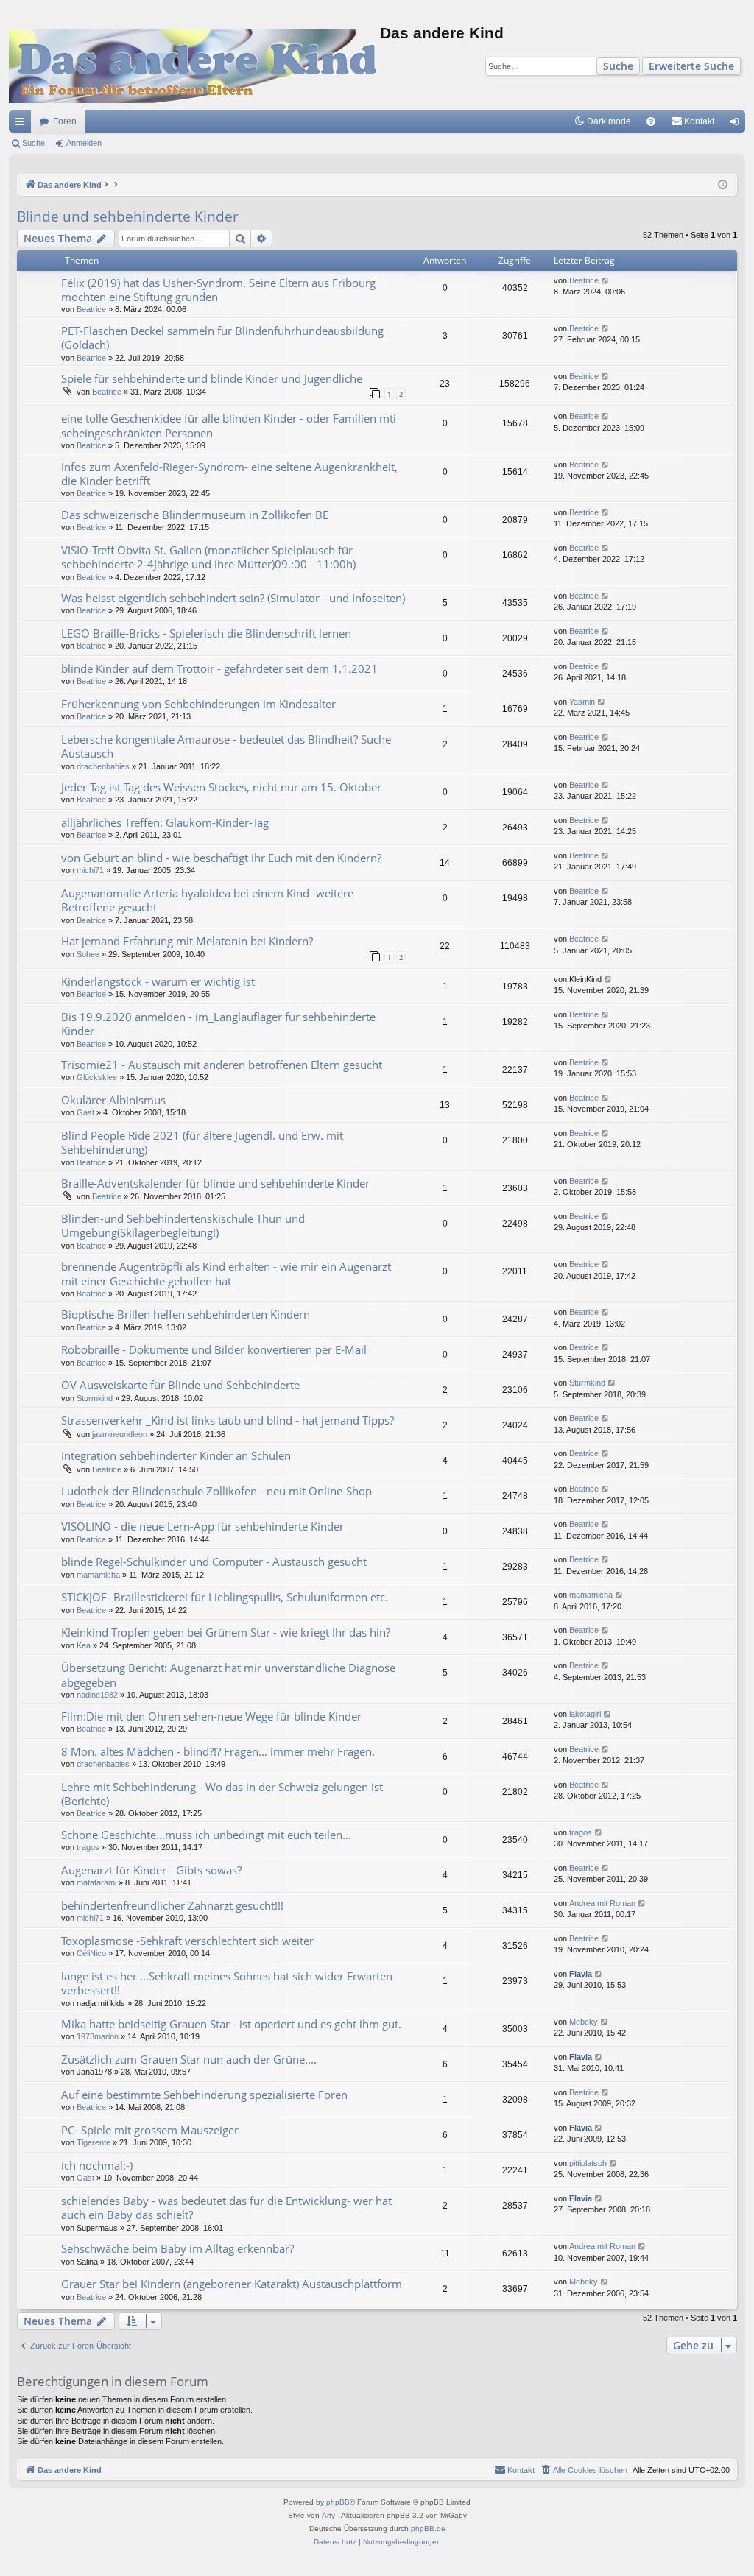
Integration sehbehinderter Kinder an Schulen (176, 1455)
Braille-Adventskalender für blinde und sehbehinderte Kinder (215, 1183)
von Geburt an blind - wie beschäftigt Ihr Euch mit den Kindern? (221, 858)
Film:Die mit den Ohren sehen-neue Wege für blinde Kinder (211, 1716)
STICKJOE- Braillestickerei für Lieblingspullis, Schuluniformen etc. (225, 1597)
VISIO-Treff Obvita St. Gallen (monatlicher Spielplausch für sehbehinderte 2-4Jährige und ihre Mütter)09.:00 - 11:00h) (208, 557)
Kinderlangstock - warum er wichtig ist (158, 981)
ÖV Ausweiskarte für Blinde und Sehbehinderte (180, 1385)
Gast (85, 1112)
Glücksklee (97, 1077)
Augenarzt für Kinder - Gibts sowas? (151, 1870)
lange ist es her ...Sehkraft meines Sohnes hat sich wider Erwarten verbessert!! (227, 1983)
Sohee (88, 954)
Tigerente (94, 2142)
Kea (84, 1645)
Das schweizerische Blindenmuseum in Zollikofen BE (195, 515)
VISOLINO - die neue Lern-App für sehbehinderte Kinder (202, 1526)
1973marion (98, 2036)
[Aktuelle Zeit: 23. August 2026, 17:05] (723, 185)
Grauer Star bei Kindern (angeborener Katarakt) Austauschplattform (232, 2284)
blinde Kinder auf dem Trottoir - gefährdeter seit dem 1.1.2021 (219, 668)
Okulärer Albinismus (113, 1100)
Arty (328, 2515)
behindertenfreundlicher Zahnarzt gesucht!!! (172, 1905)
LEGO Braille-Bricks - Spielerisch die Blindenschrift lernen (206, 633)
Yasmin (582, 702)
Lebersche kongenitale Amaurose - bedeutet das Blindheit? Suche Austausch (226, 746)
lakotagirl (585, 1714)
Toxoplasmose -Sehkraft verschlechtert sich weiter (187, 1941)
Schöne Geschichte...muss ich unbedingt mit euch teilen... (206, 1835)
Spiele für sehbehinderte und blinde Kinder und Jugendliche (212, 378)
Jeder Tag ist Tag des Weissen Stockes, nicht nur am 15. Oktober (221, 787)
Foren (65, 121)
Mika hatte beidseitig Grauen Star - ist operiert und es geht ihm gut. (231, 2024)
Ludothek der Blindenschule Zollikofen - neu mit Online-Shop (216, 1491)
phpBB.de (428, 2529)
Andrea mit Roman (602, 1903)
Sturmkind (95, 1398)
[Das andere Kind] (194, 66)
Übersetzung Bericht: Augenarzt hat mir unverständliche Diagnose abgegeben (228, 1675)
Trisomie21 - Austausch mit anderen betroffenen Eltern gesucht (222, 1065)
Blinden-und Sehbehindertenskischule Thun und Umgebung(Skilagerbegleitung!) (183, 1225)
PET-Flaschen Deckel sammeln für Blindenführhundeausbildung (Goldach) (222, 338)
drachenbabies (103, 766)
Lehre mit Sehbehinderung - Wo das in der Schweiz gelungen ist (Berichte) (222, 1794)
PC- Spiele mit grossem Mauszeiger (150, 2130)
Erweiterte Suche (691, 66)
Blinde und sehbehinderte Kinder (128, 216)
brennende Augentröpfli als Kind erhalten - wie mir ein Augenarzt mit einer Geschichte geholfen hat (226, 1273)
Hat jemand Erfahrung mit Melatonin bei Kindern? (187, 941)
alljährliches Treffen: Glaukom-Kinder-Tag (165, 822)
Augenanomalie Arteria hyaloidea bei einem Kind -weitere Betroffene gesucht (207, 900)
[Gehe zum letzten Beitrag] (606, 281)
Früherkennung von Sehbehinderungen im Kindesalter (198, 704)
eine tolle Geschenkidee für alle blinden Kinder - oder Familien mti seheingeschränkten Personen (229, 425)
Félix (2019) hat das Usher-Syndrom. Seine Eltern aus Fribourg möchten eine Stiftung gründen (218, 290)
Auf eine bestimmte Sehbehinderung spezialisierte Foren (204, 2095)
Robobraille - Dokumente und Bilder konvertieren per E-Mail (214, 1349)
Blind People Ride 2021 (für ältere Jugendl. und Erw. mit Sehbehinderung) (202, 1142)
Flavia (581, 1974)
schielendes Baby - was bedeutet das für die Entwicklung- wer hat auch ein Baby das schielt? (226, 2208)
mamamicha (98, 1575)
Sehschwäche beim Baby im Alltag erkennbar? (177, 2248)
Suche (618, 66)
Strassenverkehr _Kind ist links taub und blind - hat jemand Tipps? (228, 1420)
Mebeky (584, 2022)
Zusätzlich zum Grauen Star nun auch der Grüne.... (189, 2059)
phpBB (338, 2502)
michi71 (90, 870)
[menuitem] (651, 121)
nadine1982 (97, 1695)
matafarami (96, 1882)
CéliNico (91, 1953)
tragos (88, 1847)
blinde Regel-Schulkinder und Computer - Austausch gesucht (214, 1562)
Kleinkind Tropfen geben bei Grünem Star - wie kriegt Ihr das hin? (226, 1632)
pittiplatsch (588, 2163)
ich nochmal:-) (97, 2165)
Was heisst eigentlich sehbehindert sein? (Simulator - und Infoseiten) (233, 598)
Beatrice (91, 309)
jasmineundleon (120, 1434)
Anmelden (84, 143)
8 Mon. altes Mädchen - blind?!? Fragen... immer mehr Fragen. (218, 1751)
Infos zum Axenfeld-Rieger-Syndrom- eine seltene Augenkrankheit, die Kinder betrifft (229, 474)
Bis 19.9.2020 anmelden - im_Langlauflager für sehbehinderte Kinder (218, 1024)
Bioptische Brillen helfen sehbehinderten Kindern (186, 1314)
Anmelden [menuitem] (737, 124)
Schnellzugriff (23, 124)
